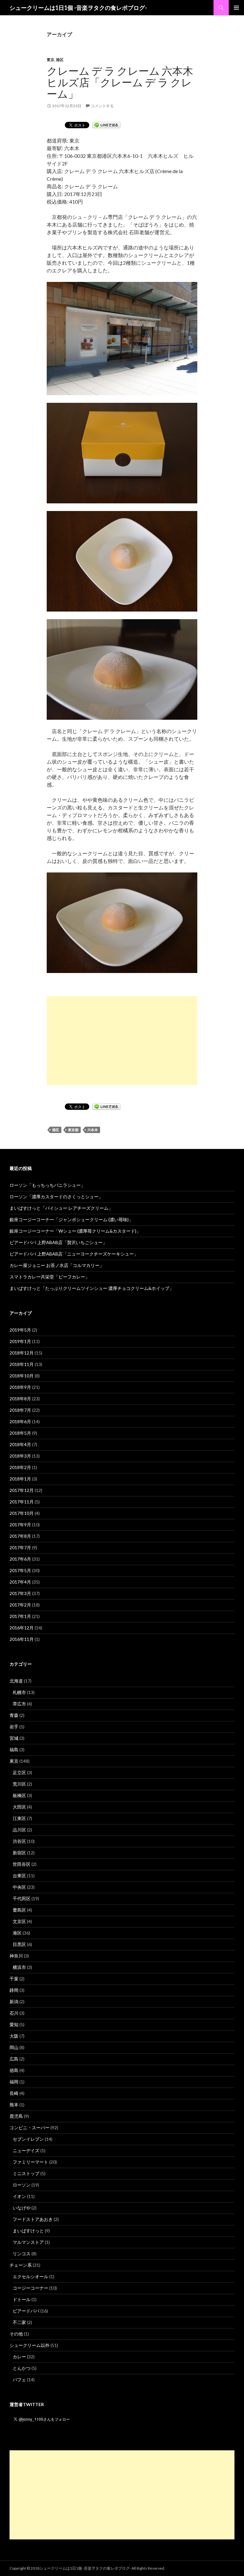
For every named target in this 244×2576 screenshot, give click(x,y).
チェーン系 (21, 2265)
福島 (14, 1750)
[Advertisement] (122, 1040)
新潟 (14, 2002)
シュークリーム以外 (30, 2345)
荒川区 (19, 1784)
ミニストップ (26, 2173)
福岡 (14, 2082)
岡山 (14, 2047)
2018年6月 (20, 1421)
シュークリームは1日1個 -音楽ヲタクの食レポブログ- (78, 8)
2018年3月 (20, 1456)
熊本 (14, 2105)
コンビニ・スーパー (30, 2128)
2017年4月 (20, 1582)
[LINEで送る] (106, 125)
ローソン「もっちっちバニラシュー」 (47, 1185)
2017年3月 (20, 1593)
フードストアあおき (33, 2219)
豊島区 (19, 1910)
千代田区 (22, 1898)
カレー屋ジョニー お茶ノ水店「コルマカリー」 (57, 1265)
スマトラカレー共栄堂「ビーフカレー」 (50, 1277)
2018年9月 (20, 1387)
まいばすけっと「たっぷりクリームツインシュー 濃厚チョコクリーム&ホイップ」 (92, 1288)
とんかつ (22, 2368)
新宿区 (19, 1853)
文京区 (19, 1921)
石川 (14, 2013)
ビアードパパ (26, 2311)
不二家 (19, 2322)
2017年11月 (22, 1502)
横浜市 (19, 1967)
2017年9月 (20, 1525)
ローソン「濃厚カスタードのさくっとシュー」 (56, 1197)
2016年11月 (22, 1639)
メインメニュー (236, 8)
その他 (16, 2334)
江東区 (19, 1818)
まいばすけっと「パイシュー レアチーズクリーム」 (61, 1208)
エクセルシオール (30, 2276)
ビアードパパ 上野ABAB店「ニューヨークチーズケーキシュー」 (74, 1254)
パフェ (19, 2380)
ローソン (22, 2185)
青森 (14, 1715)
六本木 (93, 1130)
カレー (19, 2357)
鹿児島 (16, 2116)
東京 (51, 60)
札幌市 (19, 1692)
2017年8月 (20, 1536)
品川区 (19, 1830)
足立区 (19, 1772)
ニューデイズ (26, 2150)
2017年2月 (20, 1605)
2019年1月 (20, 1341)
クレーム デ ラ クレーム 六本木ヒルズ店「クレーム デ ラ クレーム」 (120, 82)
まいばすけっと (28, 2231)
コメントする (102, 106)
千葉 (14, 1979)
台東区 (19, 1876)
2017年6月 (20, 1559)
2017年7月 (20, 1547)
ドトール (22, 2299)
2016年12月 (22, 1628)
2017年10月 (22, 1513)
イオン (19, 2196)
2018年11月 (22, 1364)
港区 (60, 60)
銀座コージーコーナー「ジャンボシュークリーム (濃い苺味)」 (71, 1219)
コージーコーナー (30, 2288)
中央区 (19, 1887)
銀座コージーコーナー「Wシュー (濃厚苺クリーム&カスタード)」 (75, 1231)
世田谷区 (22, 1864)
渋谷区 (19, 1841)
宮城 (14, 1738)
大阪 (14, 2036)
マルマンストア (28, 2242)
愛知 (14, 2024)
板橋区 (19, 1795)
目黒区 (19, 1944)
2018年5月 (20, 1433)
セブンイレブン (28, 2139)
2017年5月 (20, 1570)
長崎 (14, 2093)
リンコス (22, 2254)
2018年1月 (20, 1479)
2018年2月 (20, 1467)
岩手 (14, 1727)
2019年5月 (20, 1330)
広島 (14, 2059)
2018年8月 (20, 1399)
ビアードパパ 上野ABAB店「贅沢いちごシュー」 (58, 1242)
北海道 (16, 1681)
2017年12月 (22, 1490)
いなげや (22, 2208)
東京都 (73, 1130)
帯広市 (19, 1704)
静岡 (14, 1990)
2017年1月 (20, 1616)
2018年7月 (20, 1410)
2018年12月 (22, 1353)
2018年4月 (20, 1444)
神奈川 (16, 1956)
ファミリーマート (30, 2162)
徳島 (14, 2070)
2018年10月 (22, 1376)
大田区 (19, 1807)
